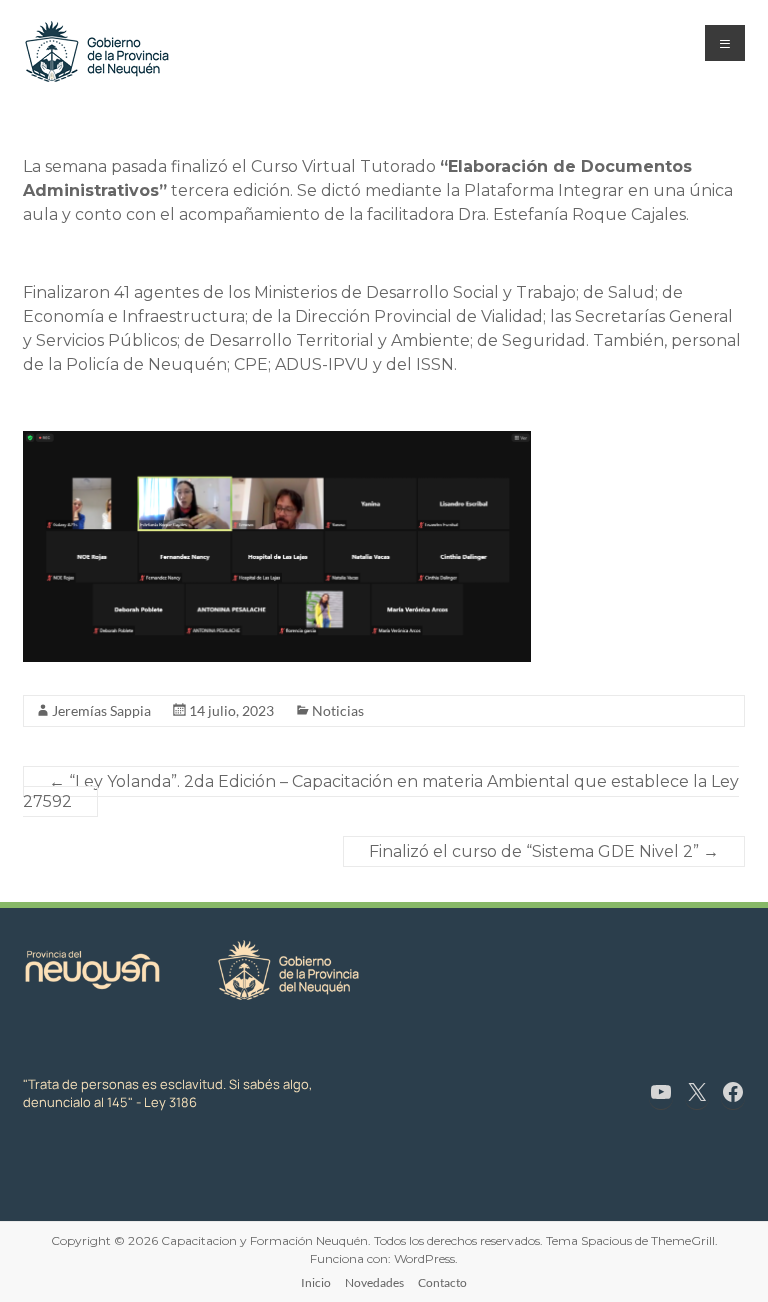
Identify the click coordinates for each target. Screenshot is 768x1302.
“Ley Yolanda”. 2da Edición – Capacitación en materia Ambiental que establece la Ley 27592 (381, 791)
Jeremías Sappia (101, 710)
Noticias (338, 710)
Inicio (316, 1282)
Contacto (442, 1282)
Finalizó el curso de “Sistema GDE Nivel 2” (544, 851)
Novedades (374, 1282)
